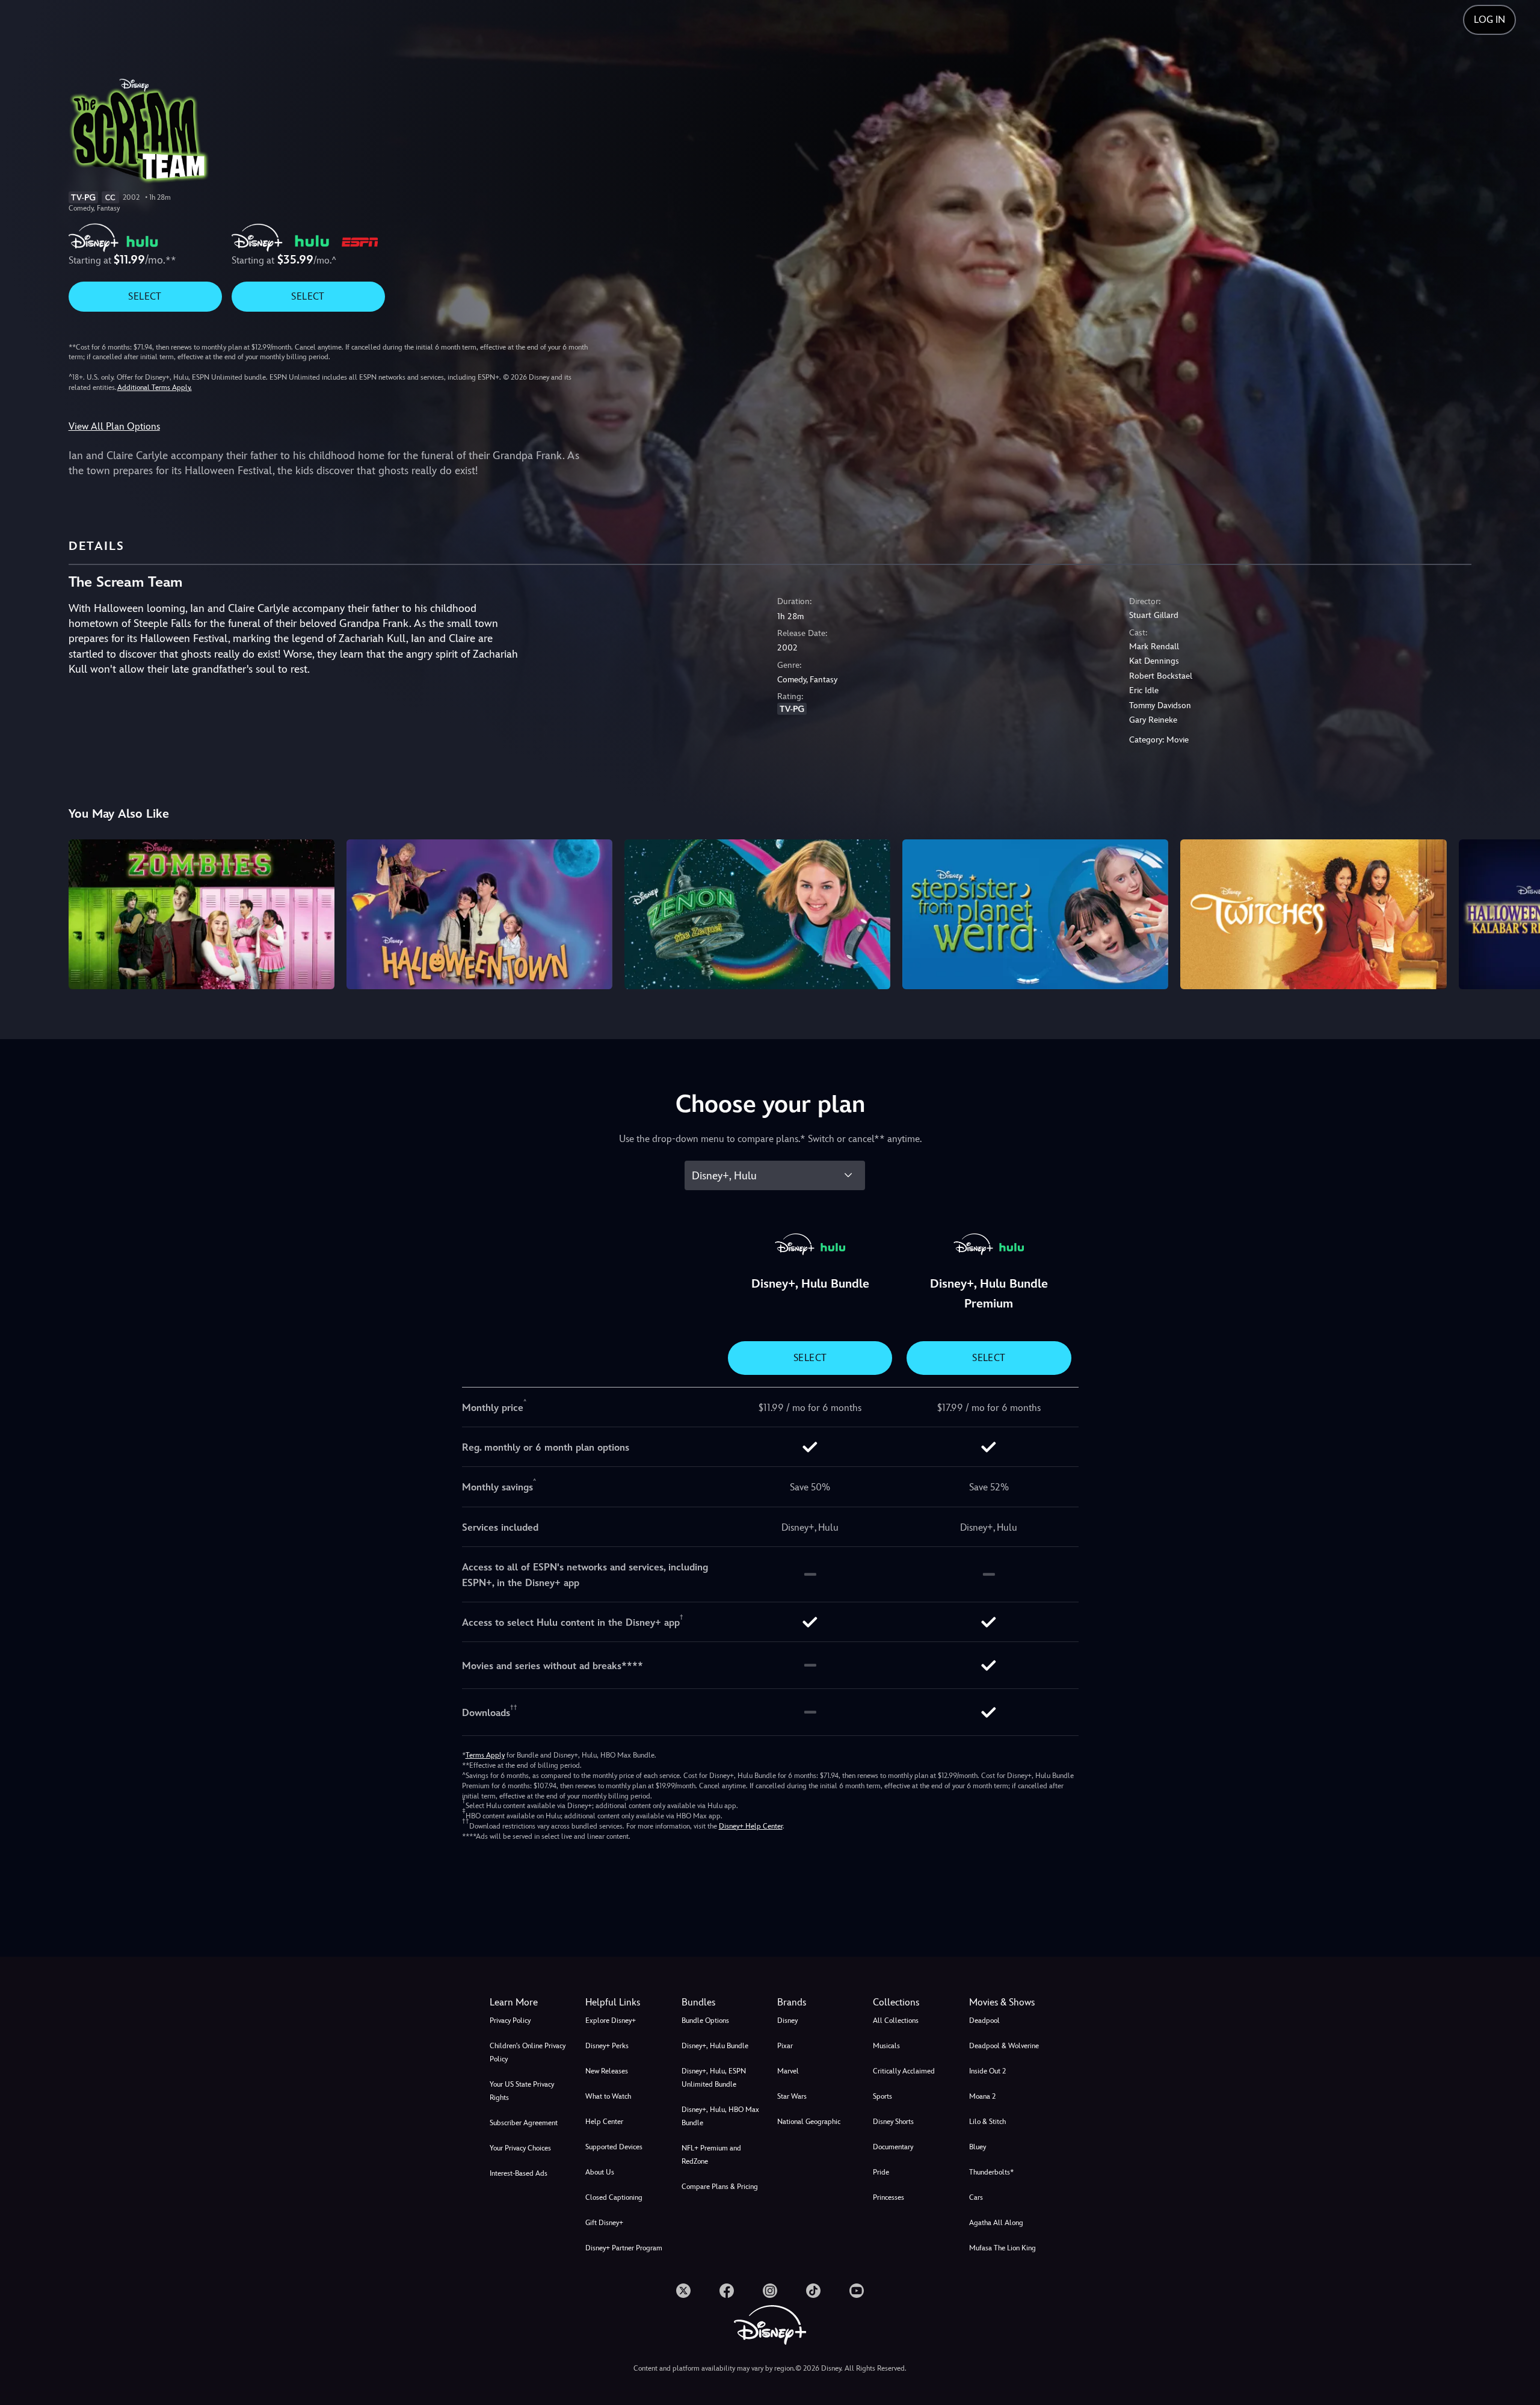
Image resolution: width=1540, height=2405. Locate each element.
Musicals (886, 2046)
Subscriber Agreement (524, 2123)
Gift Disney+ (604, 2223)
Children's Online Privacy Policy (528, 2052)
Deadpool (984, 2021)
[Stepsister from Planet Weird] (1035, 914)
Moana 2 (982, 2096)
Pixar (785, 2046)
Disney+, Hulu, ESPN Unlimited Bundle (714, 2078)
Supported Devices (614, 2147)
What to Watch (608, 2096)
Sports (882, 2096)
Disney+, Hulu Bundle (715, 2046)
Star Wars (792, 2096)
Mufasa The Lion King (1003, 2248)
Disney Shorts (893, 2122)
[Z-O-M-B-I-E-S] (202, 914)
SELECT (145, 296)
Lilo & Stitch (987, 2122)
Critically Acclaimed (904, 2071)
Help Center (604, 2122)
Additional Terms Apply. (155, 387)
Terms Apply (485, 1755)
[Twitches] (1313, 914)
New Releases (607, 2071)
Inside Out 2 (987, 2071)
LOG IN (1489, 20)
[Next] (1517, 912)
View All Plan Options (114, 426)
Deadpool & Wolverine (1004, 2046)
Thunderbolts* (991, 2172)
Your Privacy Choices (520, 2148)
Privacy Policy (510, 2021)
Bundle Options (705, 2021)
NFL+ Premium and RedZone (711, 2155)
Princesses (889, 2197)
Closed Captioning (614, 2197)
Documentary (893, 2147)
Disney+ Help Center (751, 1826)
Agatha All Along (996, 2223)
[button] (626, 2002)
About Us (600, 2172)
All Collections (896, 2021)
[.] (683, 2291)
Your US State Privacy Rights (522, 2091)
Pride (881, 2172)
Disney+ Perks (607, 2046)
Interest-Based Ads (519, 2173)
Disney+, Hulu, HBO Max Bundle (720, 2116)
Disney (787, 2021)
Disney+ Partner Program (624, 2248)
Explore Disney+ (611, 2021)
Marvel (788, 2071)
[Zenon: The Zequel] (757, 914)
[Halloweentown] (479, 914)
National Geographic (809, 2122)
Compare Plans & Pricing (720, 2187)
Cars (976, 2197)
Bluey (978, 2147)
